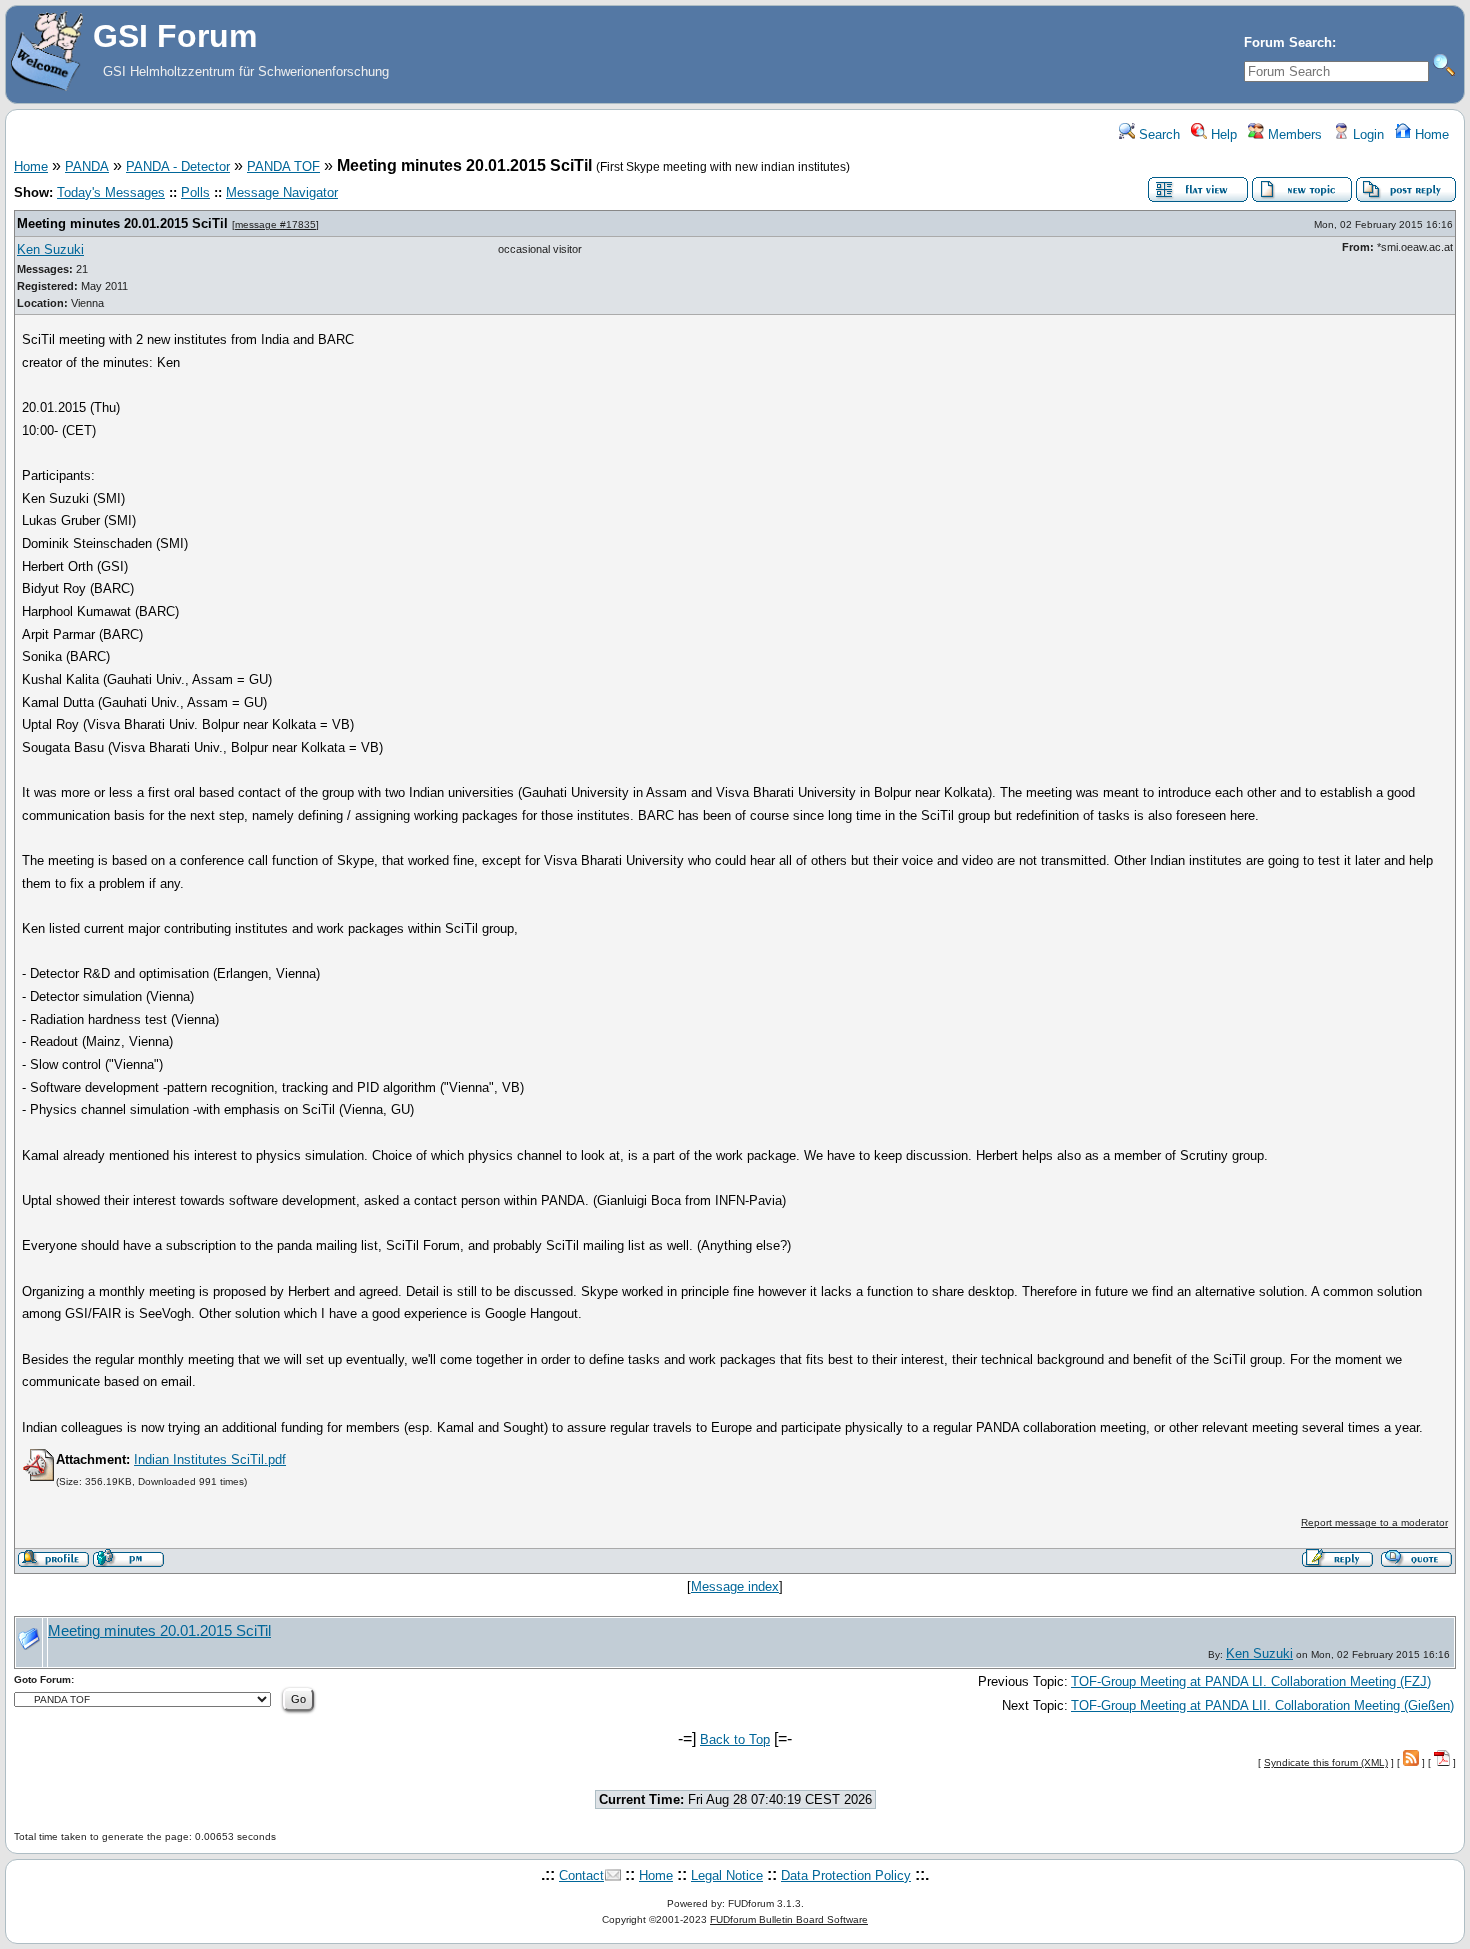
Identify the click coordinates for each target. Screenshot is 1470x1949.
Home (1430, 134)
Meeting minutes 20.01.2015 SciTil (122, 223)
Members (1293, 134)
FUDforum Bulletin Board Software (789, 1919)
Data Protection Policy (846, 1875)
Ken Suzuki (50, 249)
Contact (581, 1875)
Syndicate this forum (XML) (1326, 1762)
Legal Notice (727, 1875)
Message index (735, 1586)
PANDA (87, 166)
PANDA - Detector (178, 166)
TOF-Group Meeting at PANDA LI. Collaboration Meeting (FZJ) (1251, 1681)
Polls (195, 192)
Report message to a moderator (1374, 1522)
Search (1157, 134)
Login (1366, 134)
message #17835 (275, 224)
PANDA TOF (283, 166)
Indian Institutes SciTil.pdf (210, 1459)
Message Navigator (282, 192)
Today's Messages (111, 192)
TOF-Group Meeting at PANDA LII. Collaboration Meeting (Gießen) (1262, 1705)
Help (1222, 134)
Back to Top (735, 1739)
